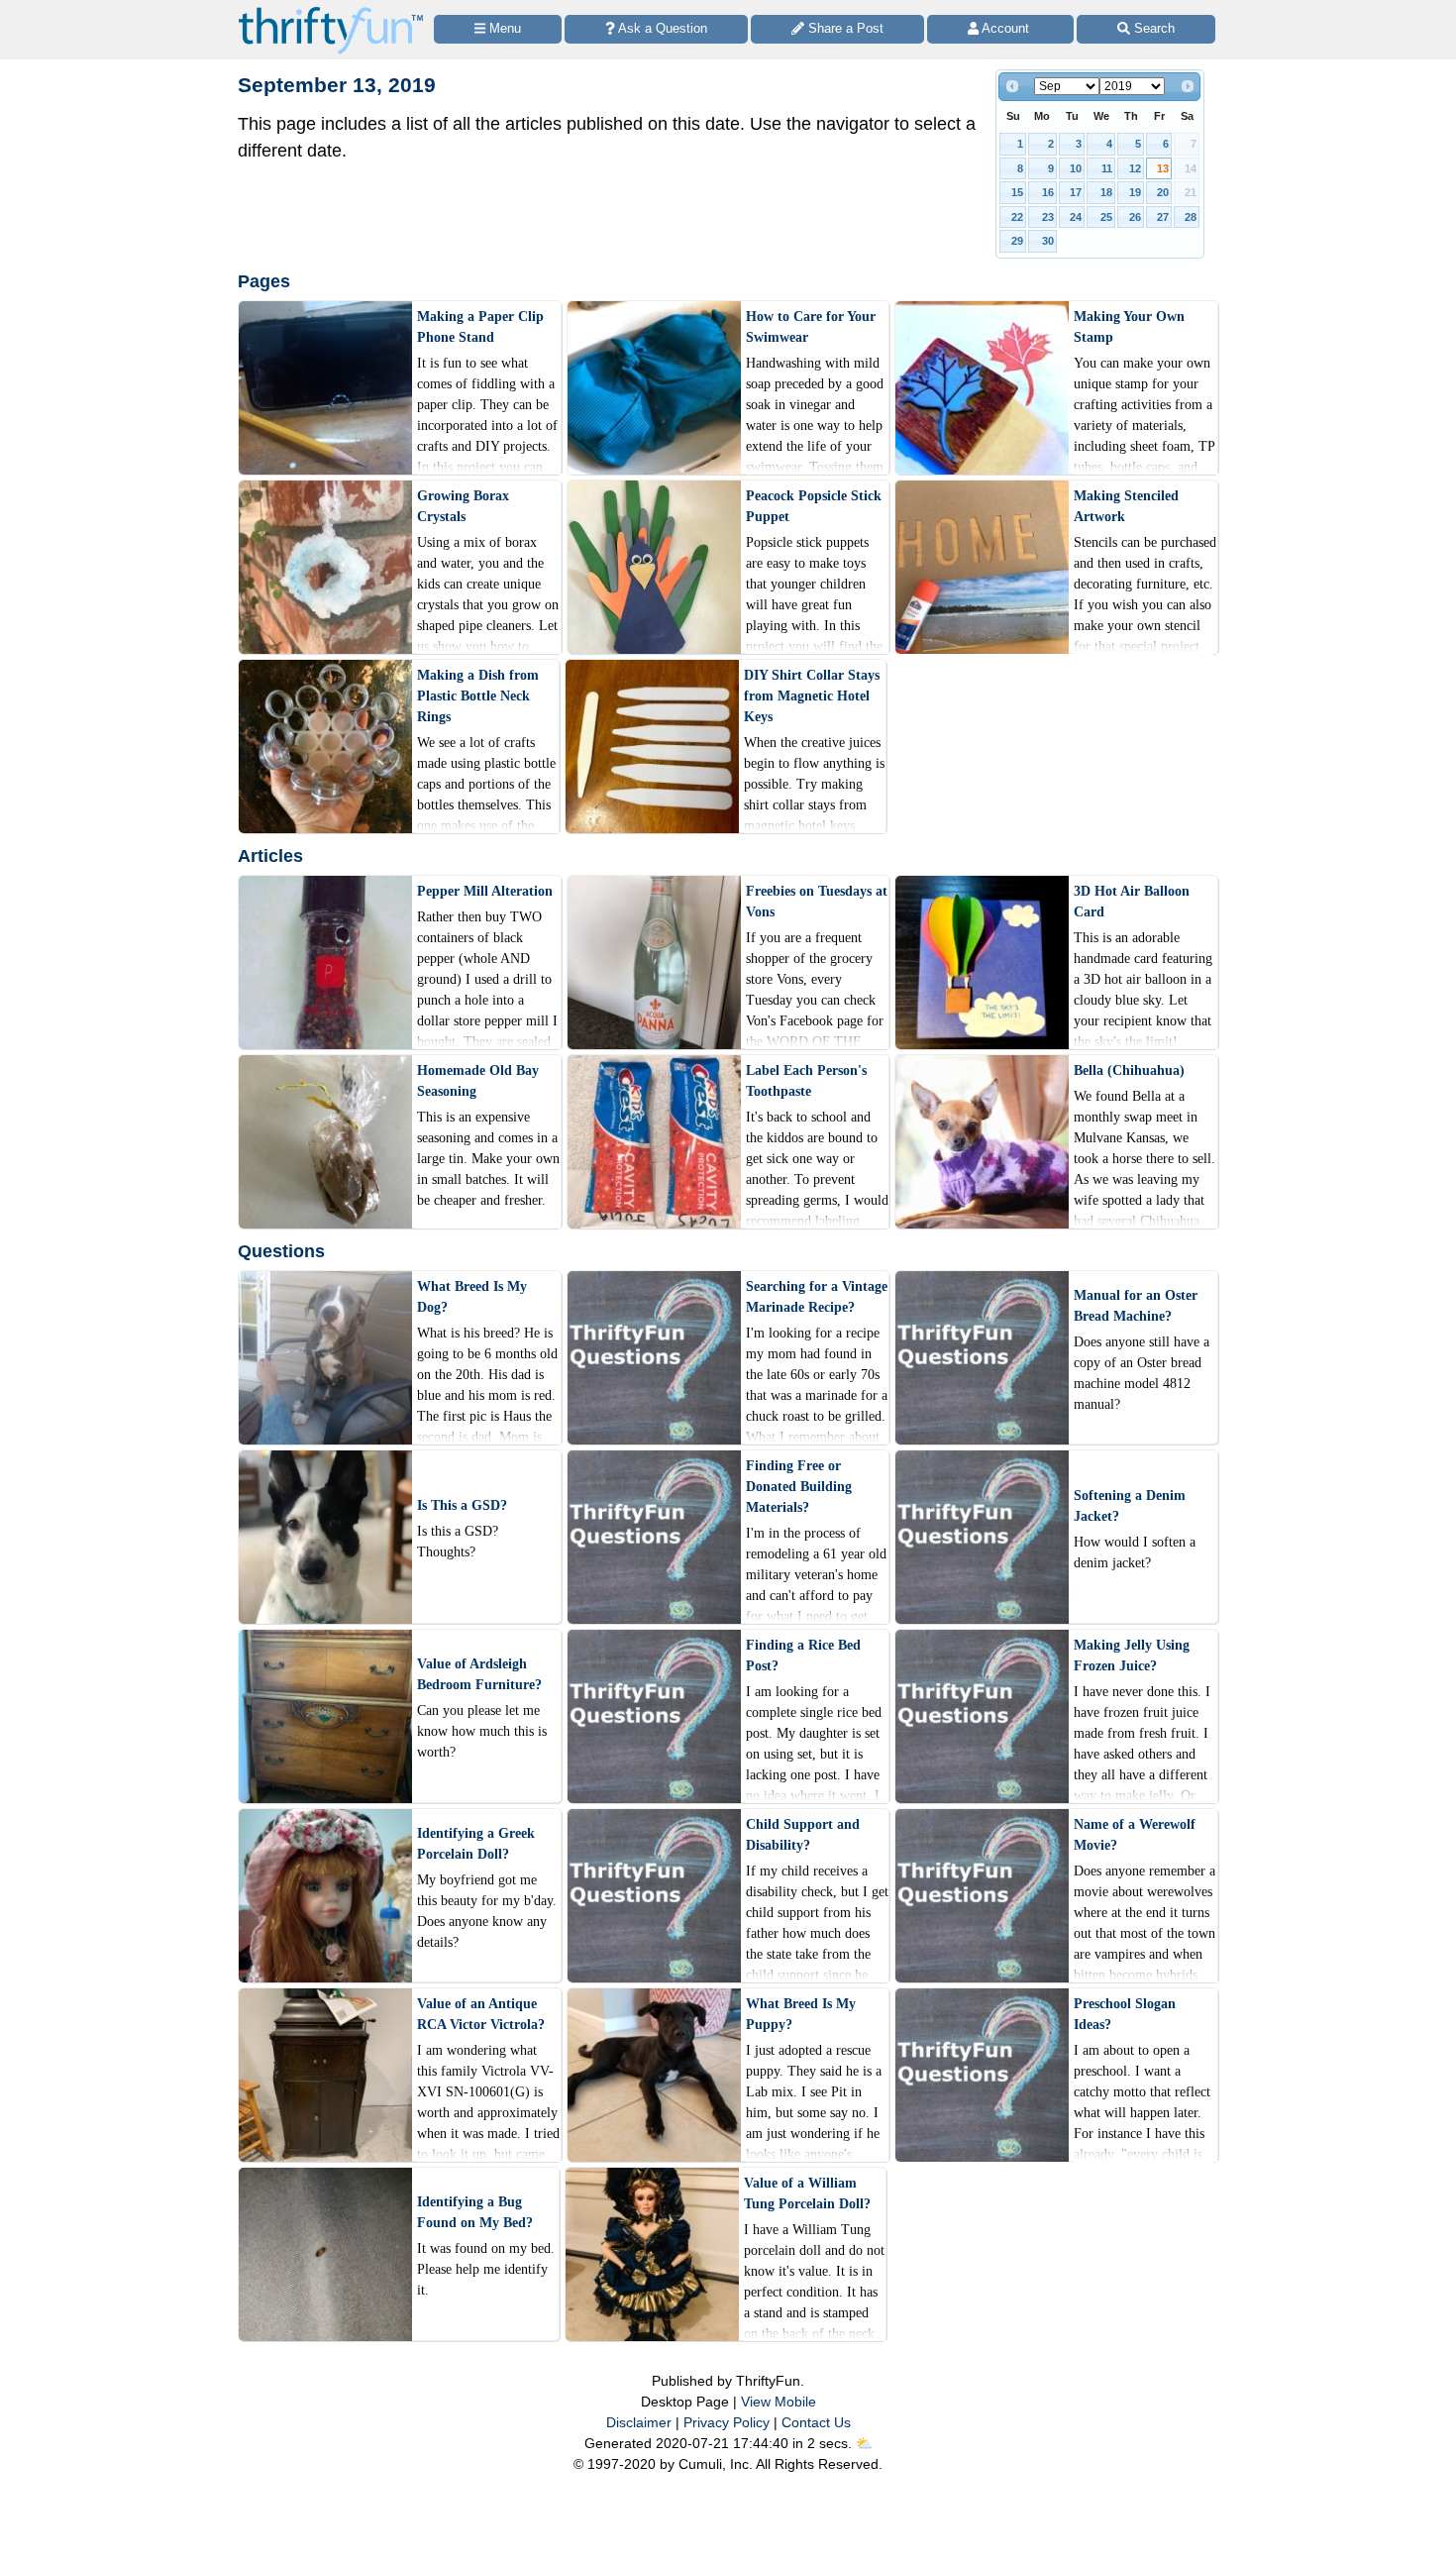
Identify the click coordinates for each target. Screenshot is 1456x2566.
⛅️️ (864, 2443)
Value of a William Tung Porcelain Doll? (807, 2193)
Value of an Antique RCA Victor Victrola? (481, 2014)
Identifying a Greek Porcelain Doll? (476, 1844)
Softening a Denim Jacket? (1130, 1506)
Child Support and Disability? (803, 1835)
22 (1017, 217)
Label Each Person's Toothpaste (806, 1081)
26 (1135, 217)
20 (1163, 192)
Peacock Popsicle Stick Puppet (814, 506)
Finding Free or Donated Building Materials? (799, 1487)
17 (1076, 192)
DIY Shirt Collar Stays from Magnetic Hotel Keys (812, 696)
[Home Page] (331, 11)
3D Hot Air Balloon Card (1132, 902)
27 (1163, 217)
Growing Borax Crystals (463, 506)
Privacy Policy (727, 2422)
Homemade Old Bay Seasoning (478, 1081)
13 (1163, 168)
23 (1048, 217)
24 (1076, 217)
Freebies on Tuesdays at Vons (817, 902)
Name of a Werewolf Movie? (1135, 1835)
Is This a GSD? (462, 1505)
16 (1048, 192)
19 (1135, 192)
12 (1135, 168)
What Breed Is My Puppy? (801, 2014)
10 (1076, 168)
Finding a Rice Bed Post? (803, 1656)
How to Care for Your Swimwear (811, 327)
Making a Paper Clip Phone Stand (480, 327)
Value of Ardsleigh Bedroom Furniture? (479, 1674)
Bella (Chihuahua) (1129, 1070)
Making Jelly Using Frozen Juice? (1132, 1656)
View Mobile (779, 2402)
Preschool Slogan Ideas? (1125, 2014)
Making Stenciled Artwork (1126, 506)
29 (1017, 241)
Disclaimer (639, 2422)
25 (1106, 217)
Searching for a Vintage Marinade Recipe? (817, 1297)
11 (1107, 168)
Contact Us (816, 2422)
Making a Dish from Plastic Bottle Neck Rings (478, 696)
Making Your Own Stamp (1129, 327)
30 (1048, 241)
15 (1017, 192)
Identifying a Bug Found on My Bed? (475, 2212)
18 (1106, 192)
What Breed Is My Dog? (472, 1297)
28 (1191, 217)
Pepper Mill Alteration (485, 891)
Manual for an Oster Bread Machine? (1136, 1306)
